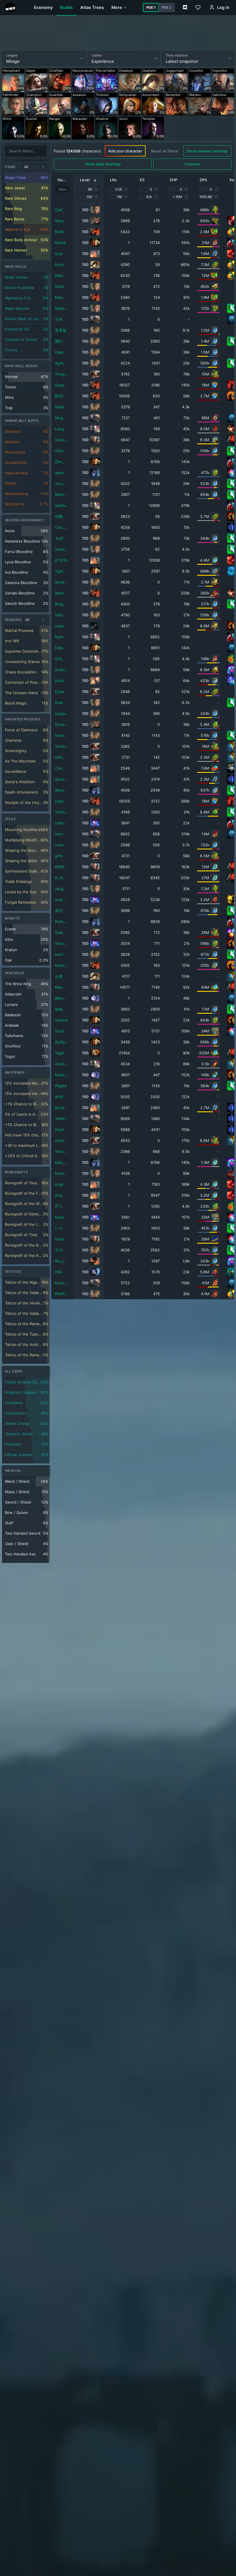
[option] (13, 80)
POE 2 (166, 7)
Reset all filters (164, 151)
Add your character (125, 151)
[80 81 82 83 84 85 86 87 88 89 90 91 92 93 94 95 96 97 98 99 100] (89, 189)
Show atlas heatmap (103, 164)
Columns (192, 164)
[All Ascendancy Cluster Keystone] (35, 620)
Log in (223, 7)
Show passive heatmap (207, 151)
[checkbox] (26, 178)
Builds (66, 7)
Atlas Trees (92, 7)
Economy (43, 7)
